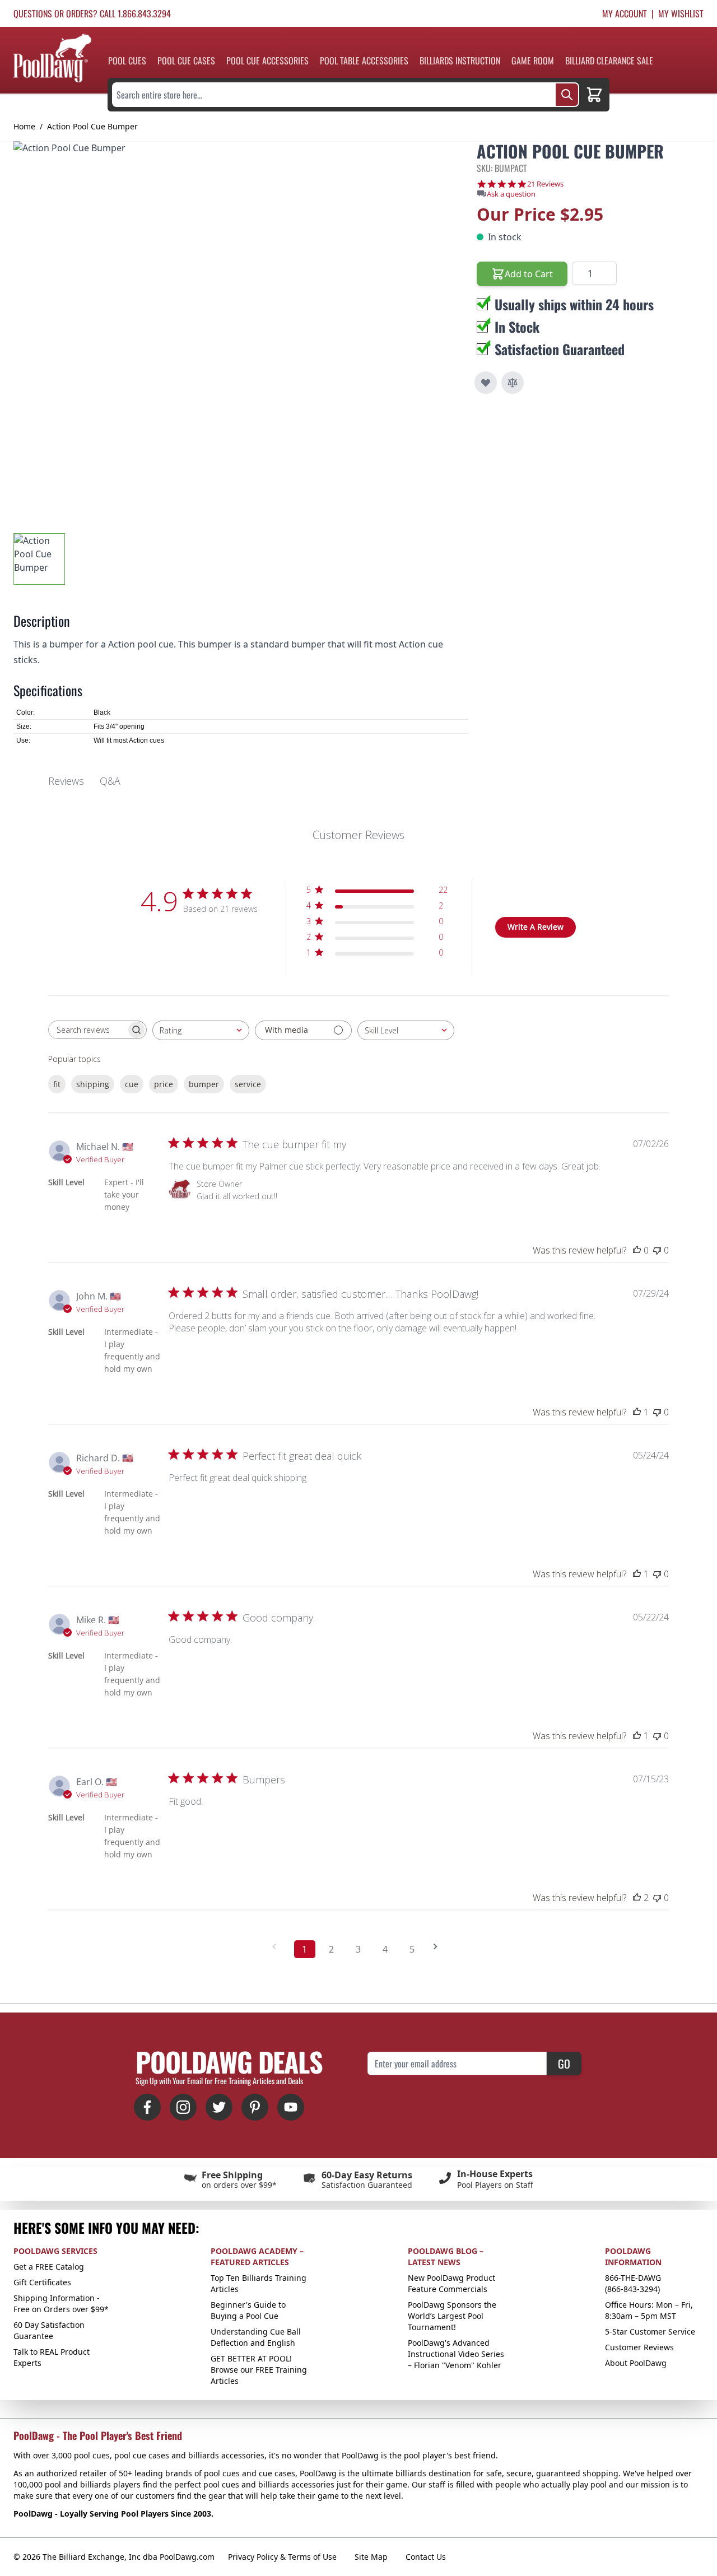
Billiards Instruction (460, 60)
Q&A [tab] (110, 781)
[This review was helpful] (637, 1898)
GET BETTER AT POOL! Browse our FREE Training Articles (259, 2370)
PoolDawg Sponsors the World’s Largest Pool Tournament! (452, 2316)
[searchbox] (87, 1030)
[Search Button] (567, 95)
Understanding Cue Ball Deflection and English (256, 2337)
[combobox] (201, 1030)
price (164, 1084)
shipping (93, 1084)
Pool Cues (127, 60)
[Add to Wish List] (486, 383)
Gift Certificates (42, 2282)
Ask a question (511, 194)
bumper (204, 1084)
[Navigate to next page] (439, 1947)
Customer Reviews (639, 2347)
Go (564, 2063)
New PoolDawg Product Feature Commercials (451, 2283)
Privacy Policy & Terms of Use (282, 2557)
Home (24, 126)
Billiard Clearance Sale (609, 60)
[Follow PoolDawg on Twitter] (219, 2107)
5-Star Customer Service (650, 2332)
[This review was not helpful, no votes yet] (657, 1250)
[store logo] (52, 58)
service (248, 1084)
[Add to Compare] (513, 383)
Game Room (533, 60)
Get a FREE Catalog (49, 2267)
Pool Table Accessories (364, 60)
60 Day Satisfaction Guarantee (49, 2330)
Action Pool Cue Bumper (92, 126)
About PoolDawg (636, 2363)
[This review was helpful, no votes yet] (637, 1250)
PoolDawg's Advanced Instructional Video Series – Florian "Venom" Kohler (456, 2354)
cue (132, 1084)
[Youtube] (291, 2107)
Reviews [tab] (66, 781)
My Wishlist (681, 13)
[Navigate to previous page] (278, 1947)
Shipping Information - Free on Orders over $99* (61, 2304)
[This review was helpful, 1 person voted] (637, 1412)
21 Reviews (545, 184)
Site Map (371, 2557)
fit (57, 1084)
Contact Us (426, 2557)
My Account (625, 13)
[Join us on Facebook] (147, 2107)
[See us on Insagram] (183, 2107)
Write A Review (536, 927)
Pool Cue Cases (186, 60)
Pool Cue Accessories (267, 60)
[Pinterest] (255, 2107)
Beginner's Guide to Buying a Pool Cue (248, 2310)
